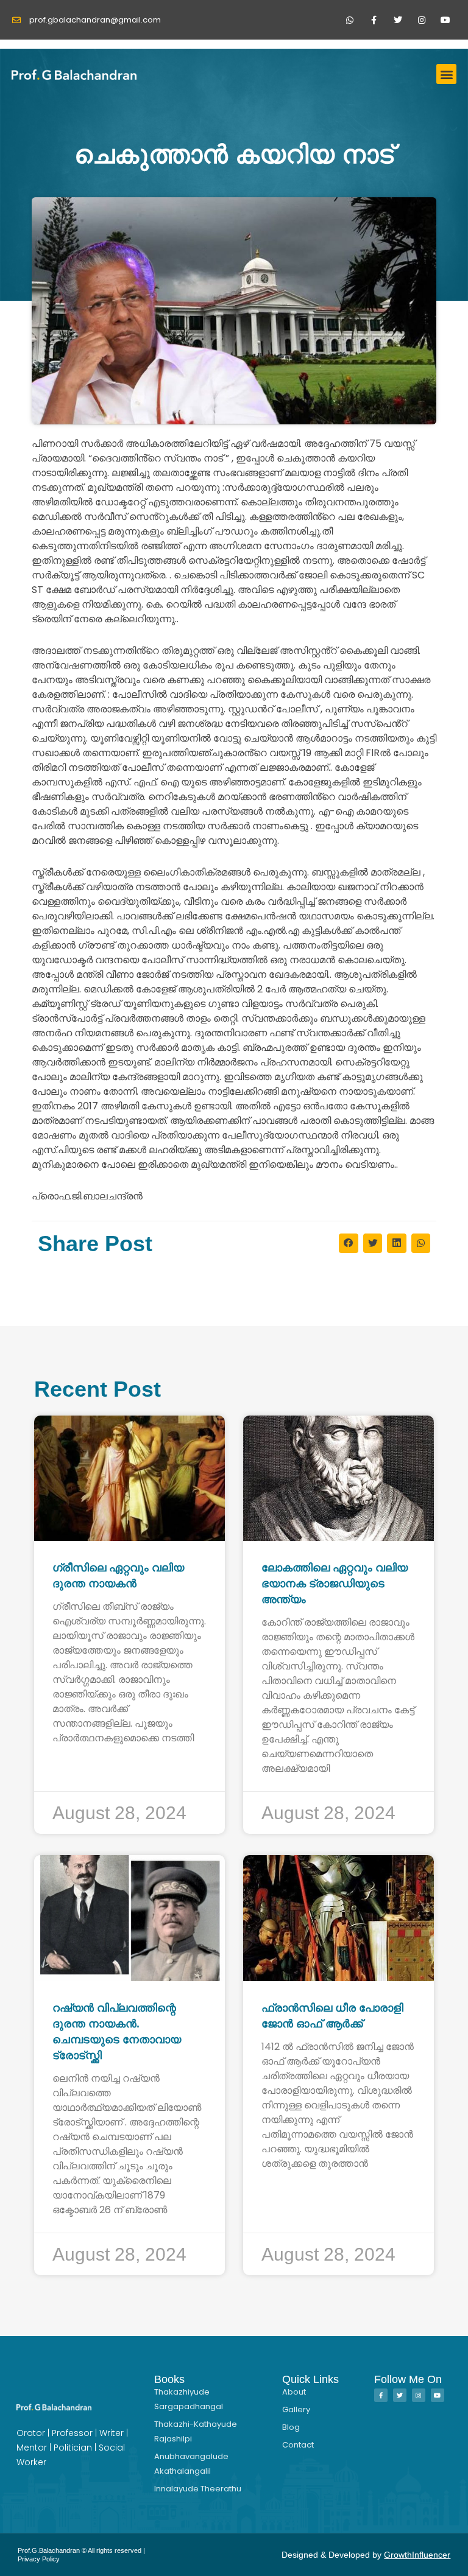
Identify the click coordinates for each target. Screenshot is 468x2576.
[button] (446, 74)
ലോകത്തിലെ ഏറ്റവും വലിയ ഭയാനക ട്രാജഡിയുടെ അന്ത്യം (335, 1584)
